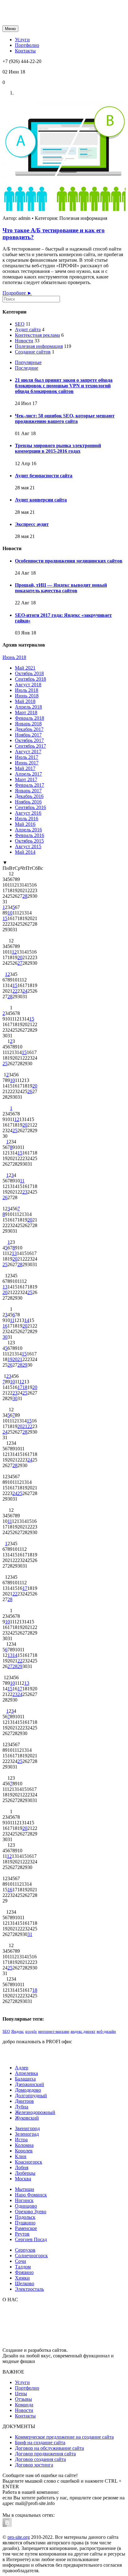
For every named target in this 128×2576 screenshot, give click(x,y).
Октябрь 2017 (29, 740)
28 (25, 896)
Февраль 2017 (30, 785)
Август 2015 (28, 846)
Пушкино (25, 2223)
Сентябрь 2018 (30, 679)
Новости (24, 341)
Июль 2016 (27, 819)
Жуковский (27, 2118)
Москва (23, 2179)
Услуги (22, 2382)
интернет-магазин (54, 2031)
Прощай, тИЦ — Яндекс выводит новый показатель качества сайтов (61, 588)
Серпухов (25, 2250)
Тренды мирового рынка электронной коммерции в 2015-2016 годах (58, 448)
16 (5, 1326)
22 (15, 991)
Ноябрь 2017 (28, 735)
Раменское (26, 2228)
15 (5, 918)
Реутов (22, 2234)
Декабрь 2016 (29, 796)
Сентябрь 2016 (30, 807)
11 (22, 1181)
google (31, 2031)
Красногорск (29, 2162)
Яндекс (18, 2031)
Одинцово (26, 2206)
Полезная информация (39, 346)
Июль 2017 (27, 757)
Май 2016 (25, 824)
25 (5, 1063)
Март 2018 (26, 712)
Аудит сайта (28, 329)
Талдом (23, 2267)
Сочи (21, 2261)
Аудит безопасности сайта (44, 476)
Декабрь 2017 (29, 729)
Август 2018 (28, 685)
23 (25, 1192)
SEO (20, 324)
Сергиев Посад (31, 2239)
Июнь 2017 (27, 763)
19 (10, 1359)
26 (30, 1091)
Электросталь (29, 2289)
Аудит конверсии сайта (41, 500)
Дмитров (24, 2101)
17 (20, 1387)
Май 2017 (25, 768)
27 (20, 963)
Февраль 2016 (30, 835)
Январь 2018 (28, 724)
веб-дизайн (106, 2031)
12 (14, 952)
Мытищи (25, 2189)
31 (30, 1934)
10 (10, 913)
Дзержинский (30, 2084)
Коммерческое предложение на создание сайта (64, 2437)
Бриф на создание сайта (40, 2443)
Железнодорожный (35, 2112)
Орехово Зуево (31, 2211)
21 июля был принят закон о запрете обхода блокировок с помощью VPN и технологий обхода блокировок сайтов (64, 386)
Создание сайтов (33, 352)
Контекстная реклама (37, 335)
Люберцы (25, 2173)
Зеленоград (27, 2134)
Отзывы (23, 2399)
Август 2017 (28, 752)
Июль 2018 (27, 690)
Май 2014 (25, 852)
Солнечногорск (31, 2256)
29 (25, 1365)
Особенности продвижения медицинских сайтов (69, 561)
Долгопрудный (31, 2096)
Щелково (25, 2283)
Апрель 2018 (28, 707)
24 (25, 991)
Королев (24, 2151)
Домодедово (28, 2090)
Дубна (22, 2107)
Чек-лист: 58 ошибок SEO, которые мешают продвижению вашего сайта (65, 418)
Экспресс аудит (32, 524)
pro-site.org (19, 2537)
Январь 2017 (28, 791)
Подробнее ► (17, 293)
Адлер (22, 2068)
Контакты (25, 2416)
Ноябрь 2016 (28, 802)
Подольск (25, 2217)
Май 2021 (25, 668)
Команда (24, 2405)
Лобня (22, 2167)
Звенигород (27, 2128)
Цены (21, 2394)
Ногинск (24, 2200)
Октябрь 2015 (29, 841)
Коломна (24, 2145)
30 (5, 1337)
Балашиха (25, 2079)
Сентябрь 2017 (30, 746)
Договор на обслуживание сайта (49, 2448)
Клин (21, 2156)
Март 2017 (26, 779)
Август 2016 (28, 813)
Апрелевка (26, 2073)
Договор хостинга (34, 2465)
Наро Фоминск (31, 2195)
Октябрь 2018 (29, 673)
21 (20, 1359)
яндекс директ (83, 2031)
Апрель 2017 (28, 774)
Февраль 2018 (30, 718)
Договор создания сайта (40, 2459)
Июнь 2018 (14, 657)
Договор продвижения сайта (45, 2454)
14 (27, 1320)
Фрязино (24, 2272)
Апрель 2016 (28, 830)
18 (25, 1387)
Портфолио (27, 2388)
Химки (22, 2278)
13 (14, 1253)
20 (20, 957)
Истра (21, 2140)
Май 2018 (25, 701)
